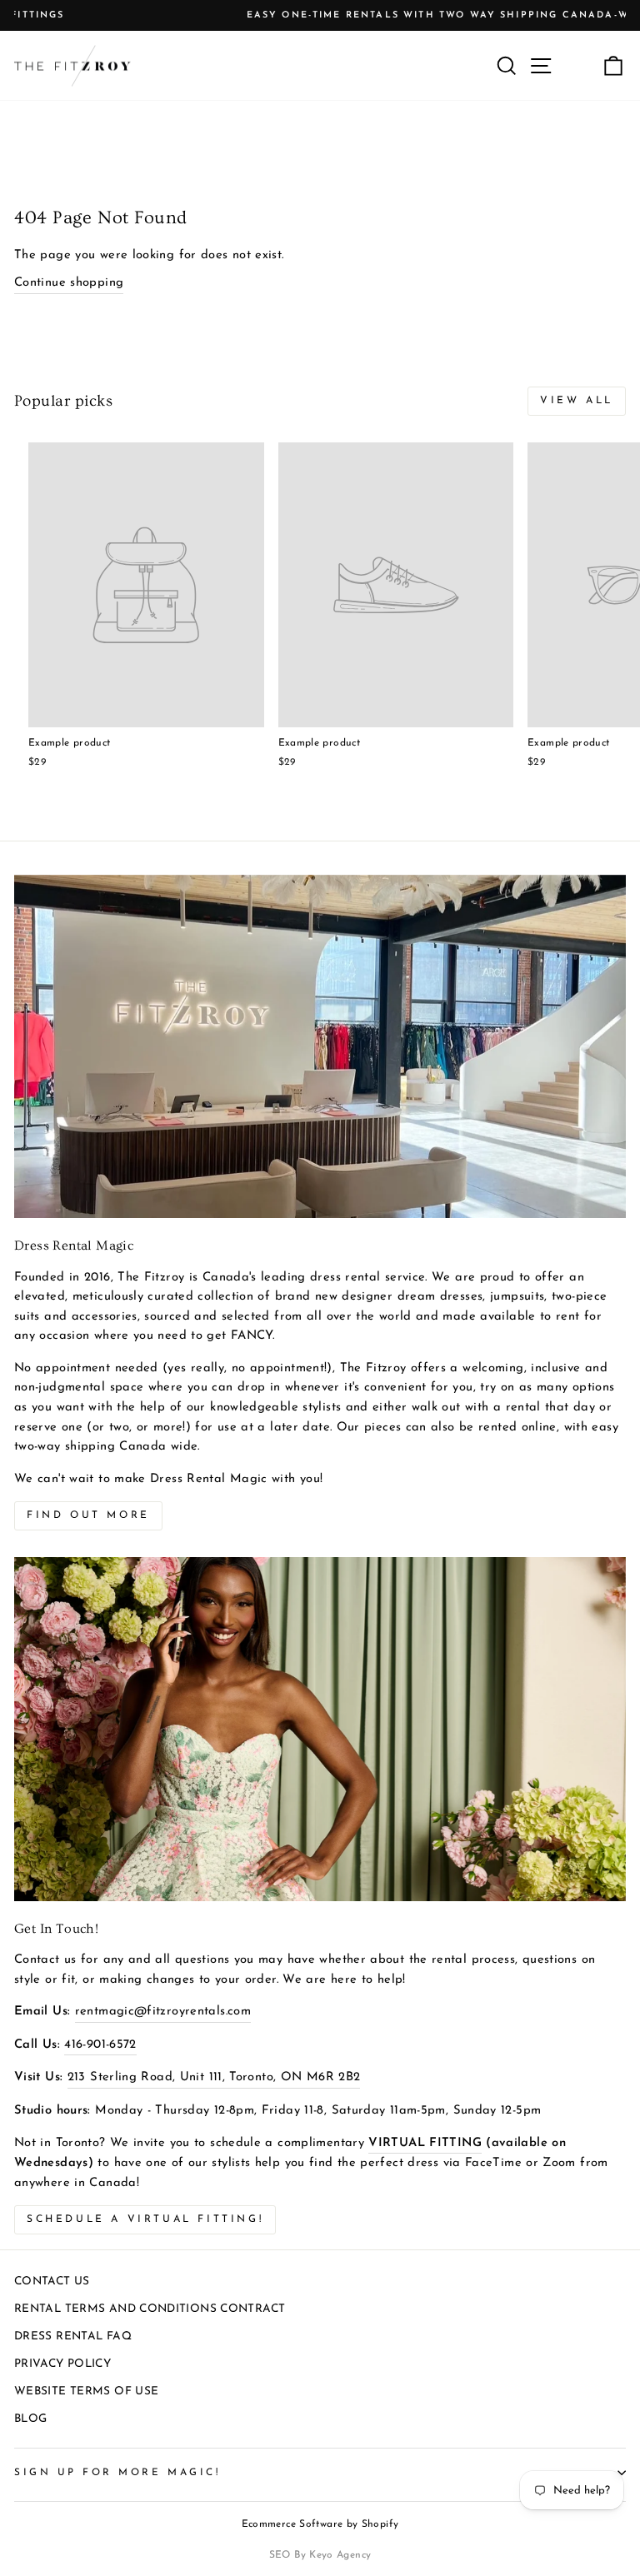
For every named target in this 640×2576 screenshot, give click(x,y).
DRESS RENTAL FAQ (73, 2336)
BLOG (30, 2419)
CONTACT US (52, 2281)
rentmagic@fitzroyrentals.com (163, 2012)
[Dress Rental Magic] (320, 1047)
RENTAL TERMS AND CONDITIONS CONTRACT (150, 2309)
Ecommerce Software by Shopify (320, 2524)
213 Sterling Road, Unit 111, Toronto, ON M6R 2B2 (214, 2077)
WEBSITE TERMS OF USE (86, 2391)
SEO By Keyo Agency (320, 2555)
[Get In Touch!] (320, 1729)
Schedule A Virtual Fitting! (145, 2219)
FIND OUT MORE (88, 1515)
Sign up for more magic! (117, 2473)
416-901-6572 (100, 2045)
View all (577, 401)
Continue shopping (69, 283)
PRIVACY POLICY (62, 2364)
